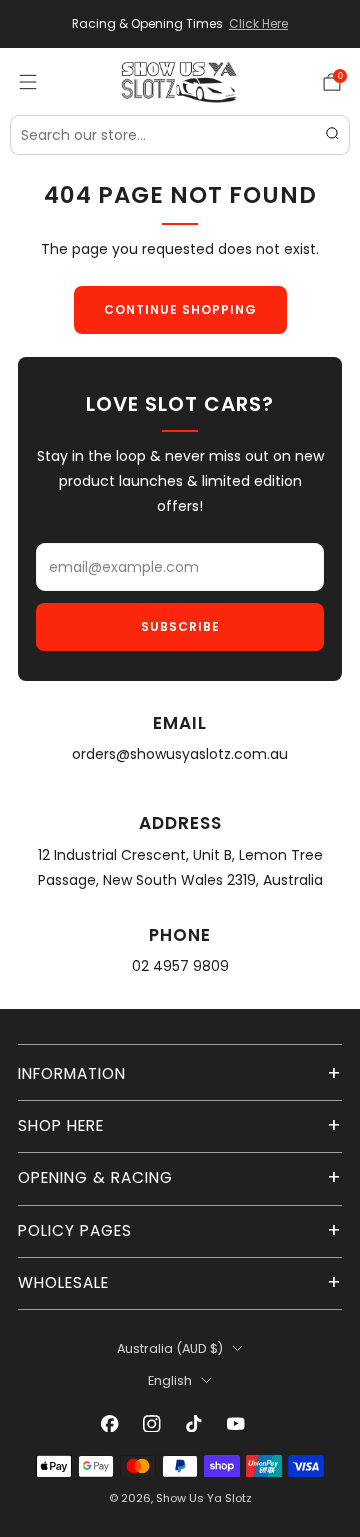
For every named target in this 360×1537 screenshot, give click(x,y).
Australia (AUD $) (170, 1348)
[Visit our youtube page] (236, 1424)
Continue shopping (180, 309)
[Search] (332, 135)
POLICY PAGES (75, 1230)
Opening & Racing (95, 1177)
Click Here (258, 24)
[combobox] (180, 135)
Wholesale (63, 1282)
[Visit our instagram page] (152, 1424)
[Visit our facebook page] (110, 1424)
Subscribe (180, 626)
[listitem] (180, 24)
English (170, 1380)
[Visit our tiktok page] (194, 1424)
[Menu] (28, 82)
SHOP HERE (61, 1125)
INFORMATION (72, 1073)
